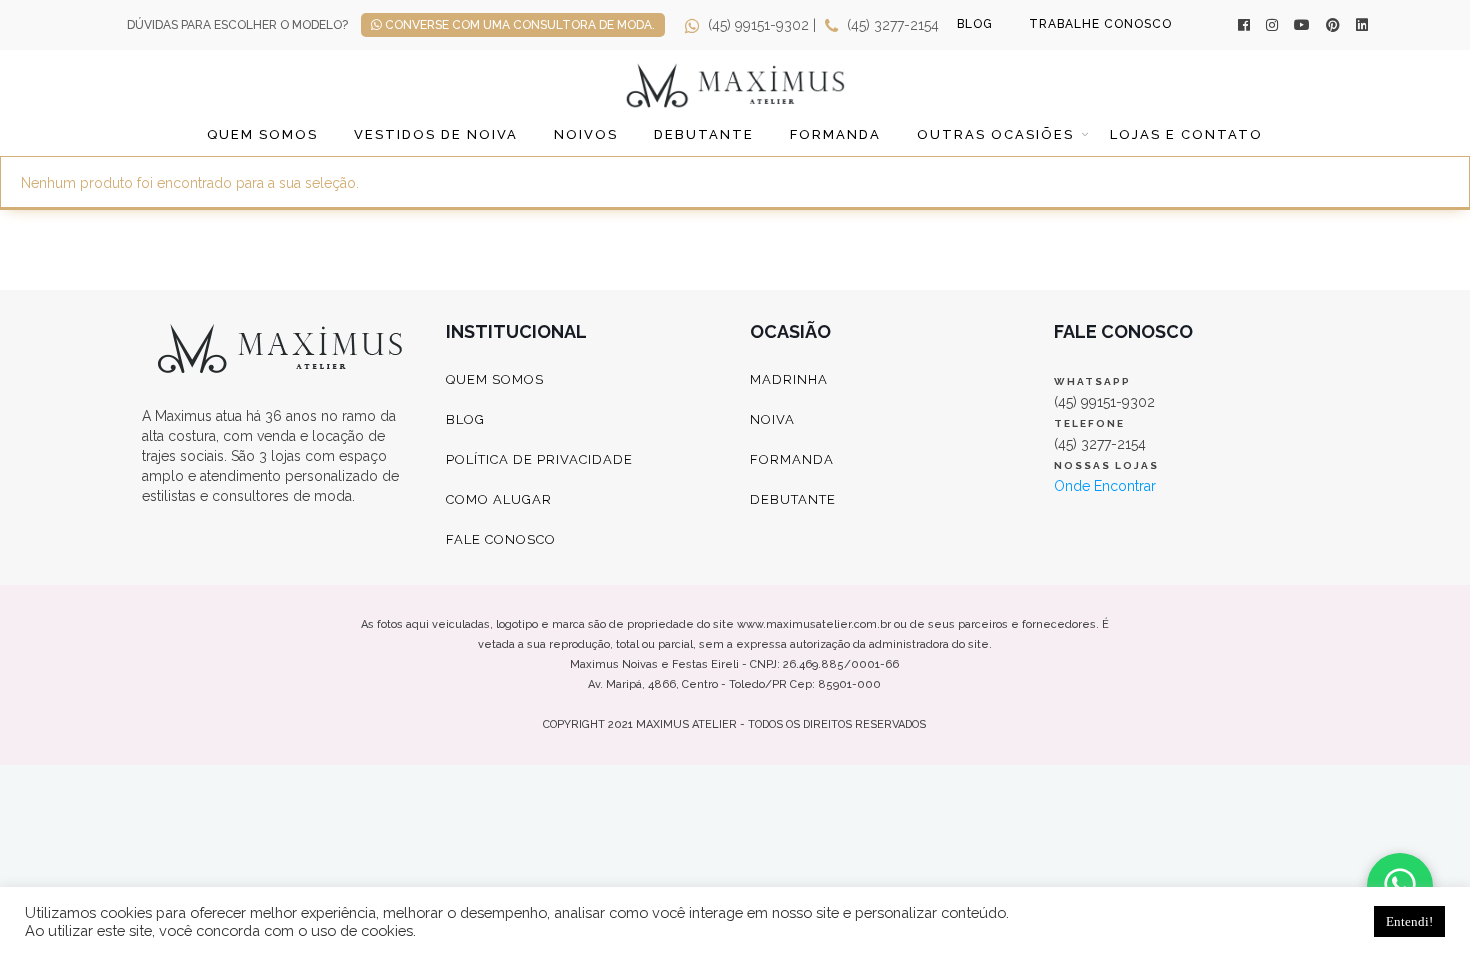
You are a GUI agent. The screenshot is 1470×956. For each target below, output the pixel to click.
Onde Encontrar (1105, 486)
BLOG (975, 24)
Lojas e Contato (1186, 134)
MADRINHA (789, 379)
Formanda (835, 134)
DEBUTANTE (793, 499)
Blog (465, 419)
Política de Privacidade (539, 459)
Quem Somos (262, 134)
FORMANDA (792, 459)
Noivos (586, 134)
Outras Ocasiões (995, 134)
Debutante (704, 134)
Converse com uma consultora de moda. (518, 25)
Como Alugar (499, 499)
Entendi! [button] (1409, 921)
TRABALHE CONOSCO (1100, 24)
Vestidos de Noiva (436, 134)
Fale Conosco (501, 539)
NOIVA (772, 419)
